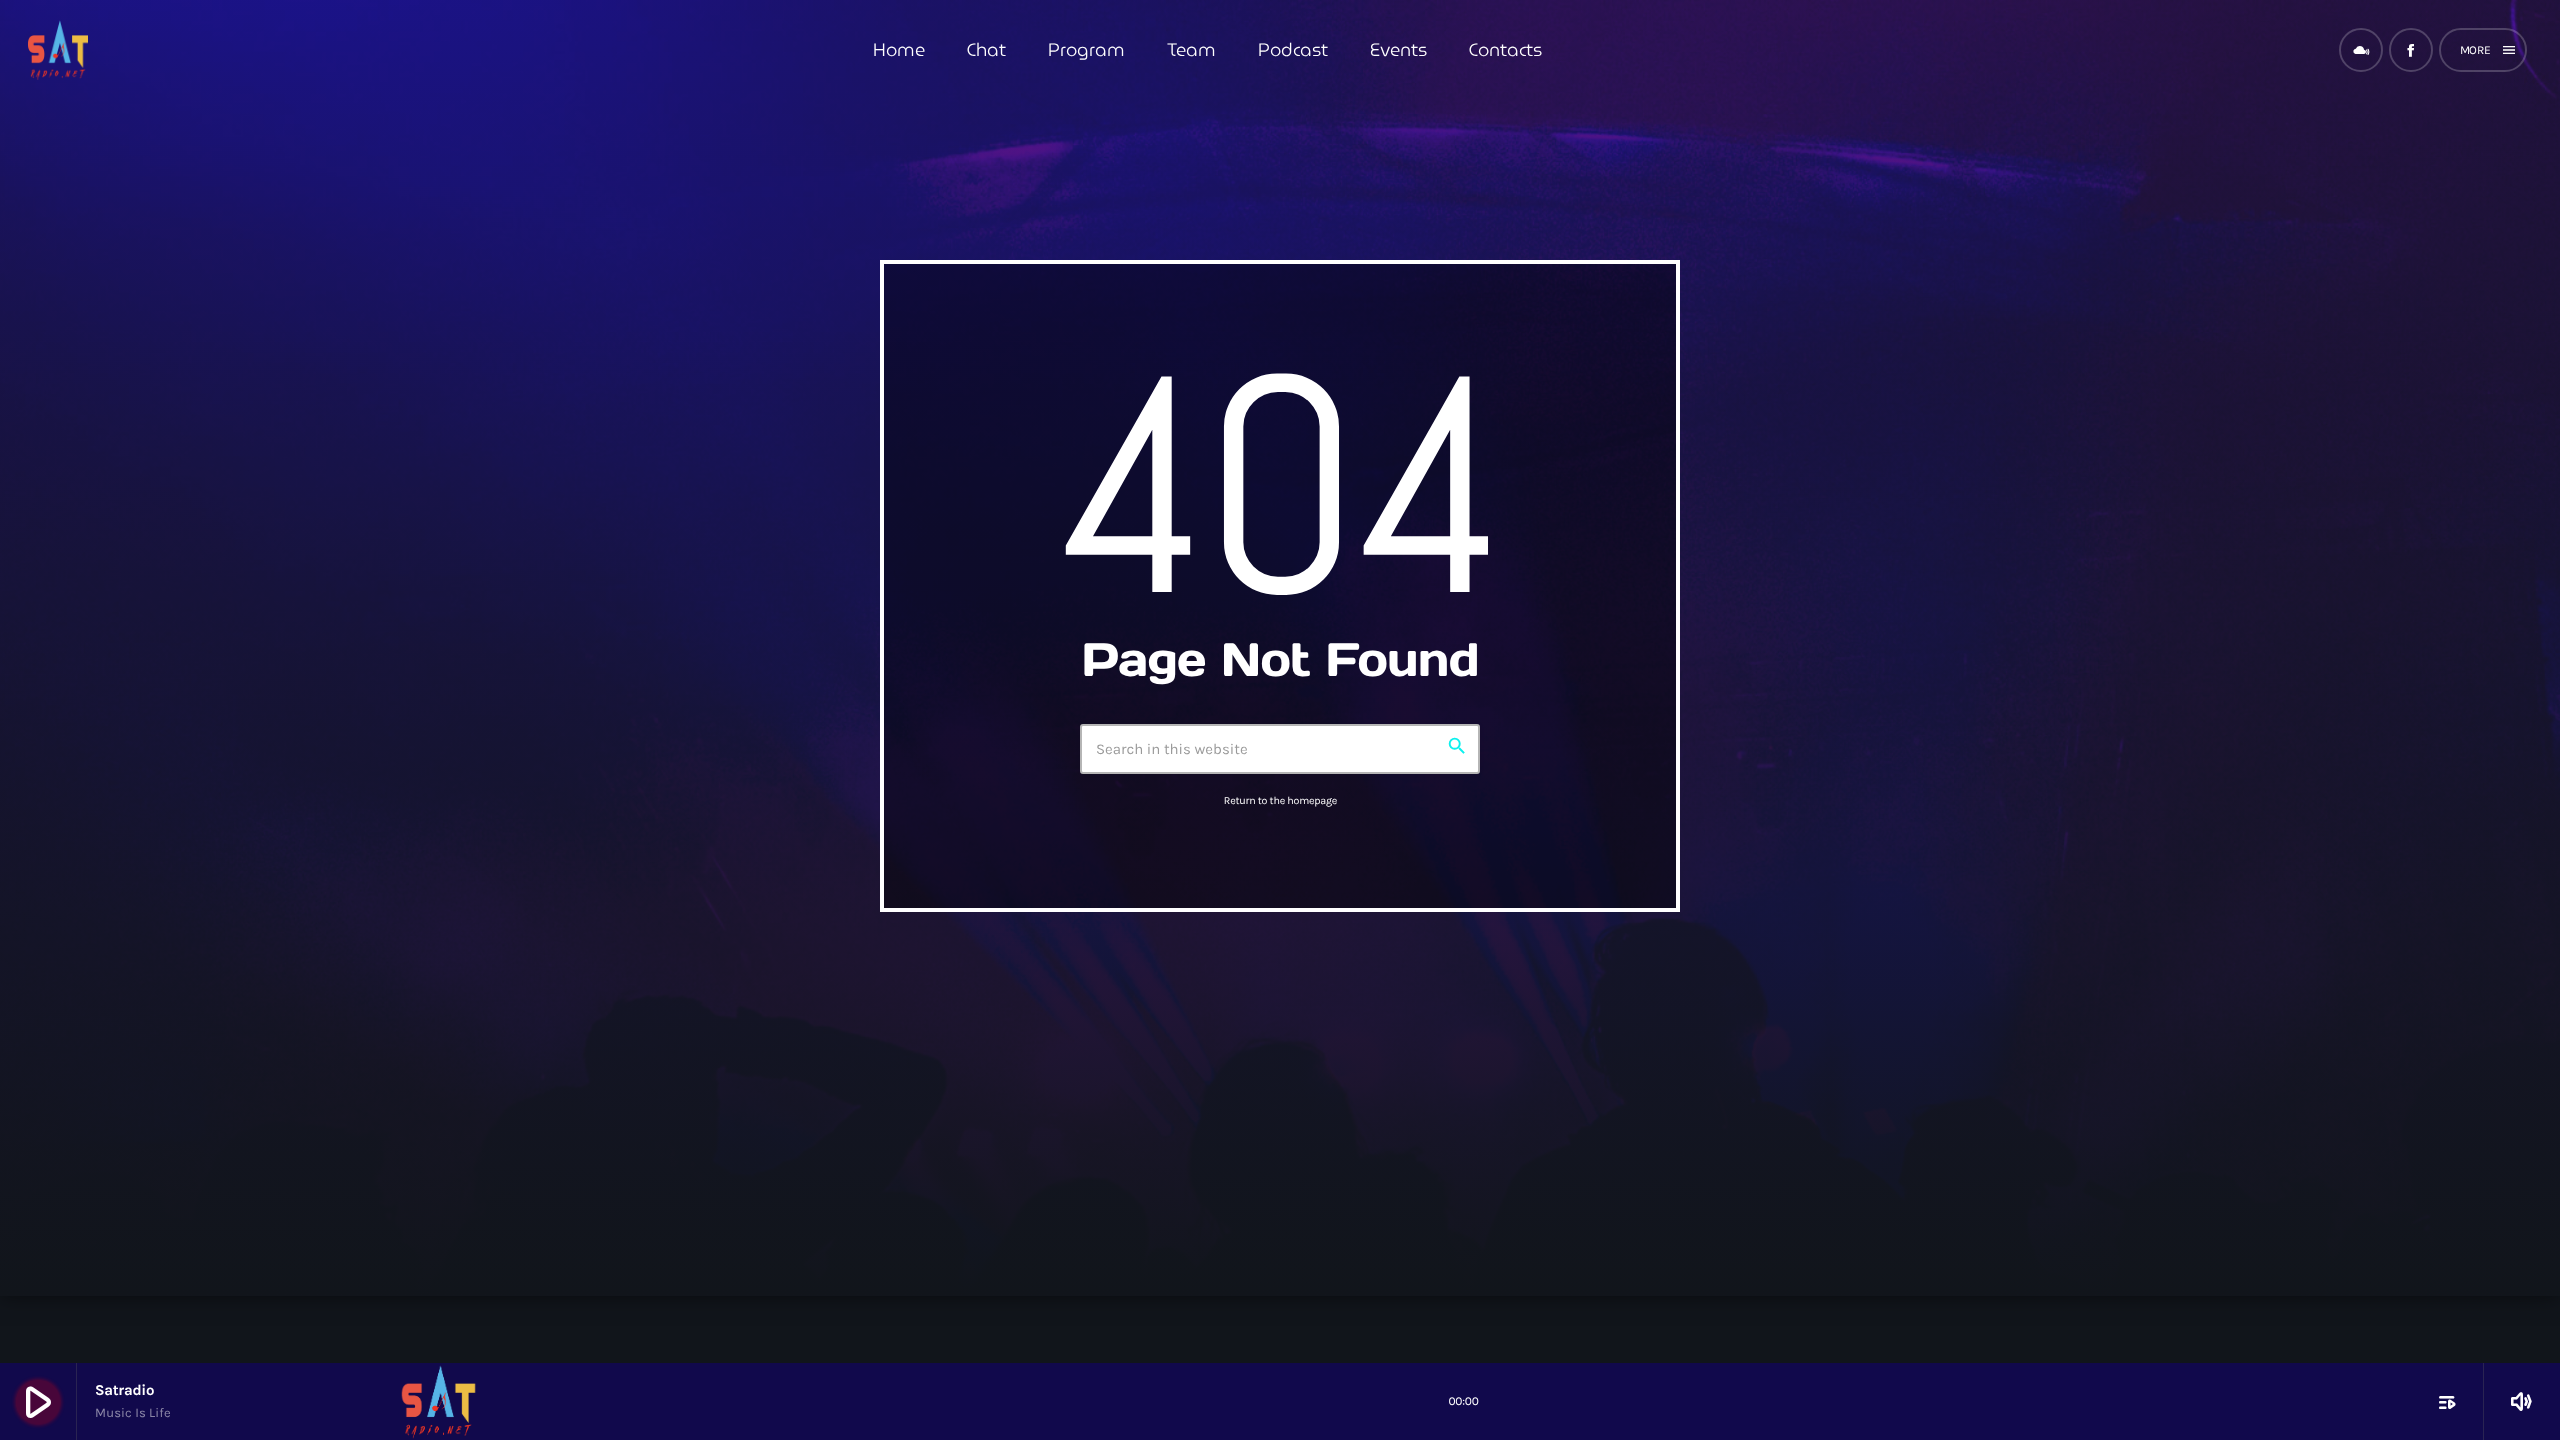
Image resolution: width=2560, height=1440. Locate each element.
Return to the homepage (1280, 800)
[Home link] (58, 50)
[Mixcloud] (2361, 50)
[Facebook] (2411, 50)
